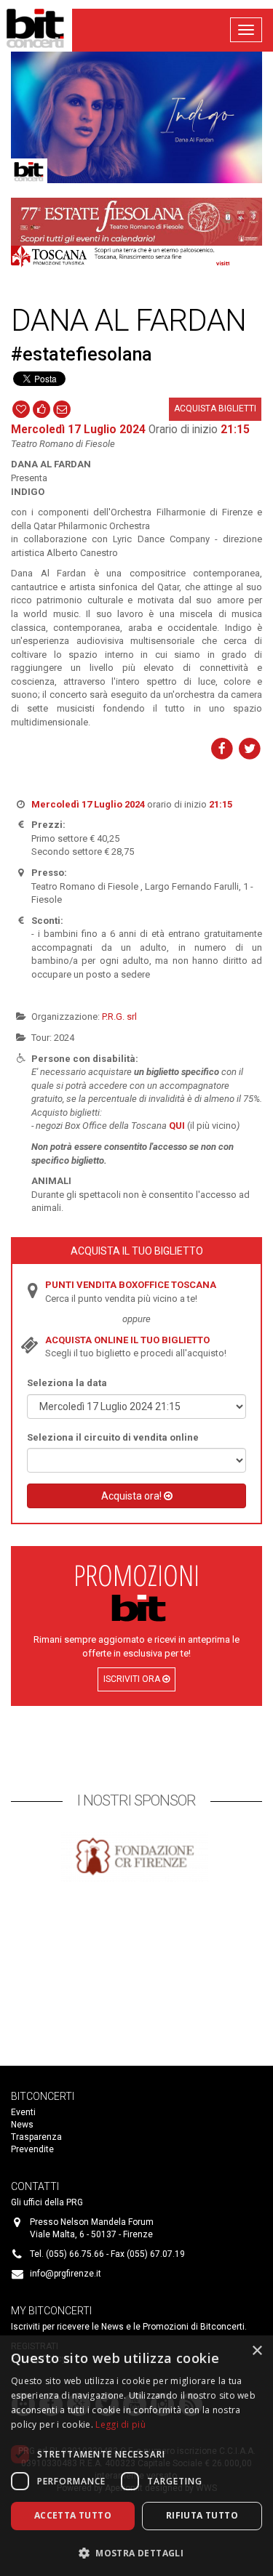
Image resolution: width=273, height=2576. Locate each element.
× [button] (257, 2351)
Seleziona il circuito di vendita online (113, 1437)
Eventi (23, 2112)
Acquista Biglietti (215, 408)
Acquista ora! (132, 1496)
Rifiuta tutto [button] (202, 2515)
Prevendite (32, 2149)
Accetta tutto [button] (73, 2515)
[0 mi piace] (41, 408)
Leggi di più (120, 2424)
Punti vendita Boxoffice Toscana (131, 1285)
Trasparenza (36, 2137)
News (22, 2125)
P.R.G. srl (119, 1017)
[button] (136, 2552)
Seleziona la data (67, 1383)
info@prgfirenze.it (66, 2274)
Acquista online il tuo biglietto (127, 1340)
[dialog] (136, 2456)
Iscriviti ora (133, 1679)
